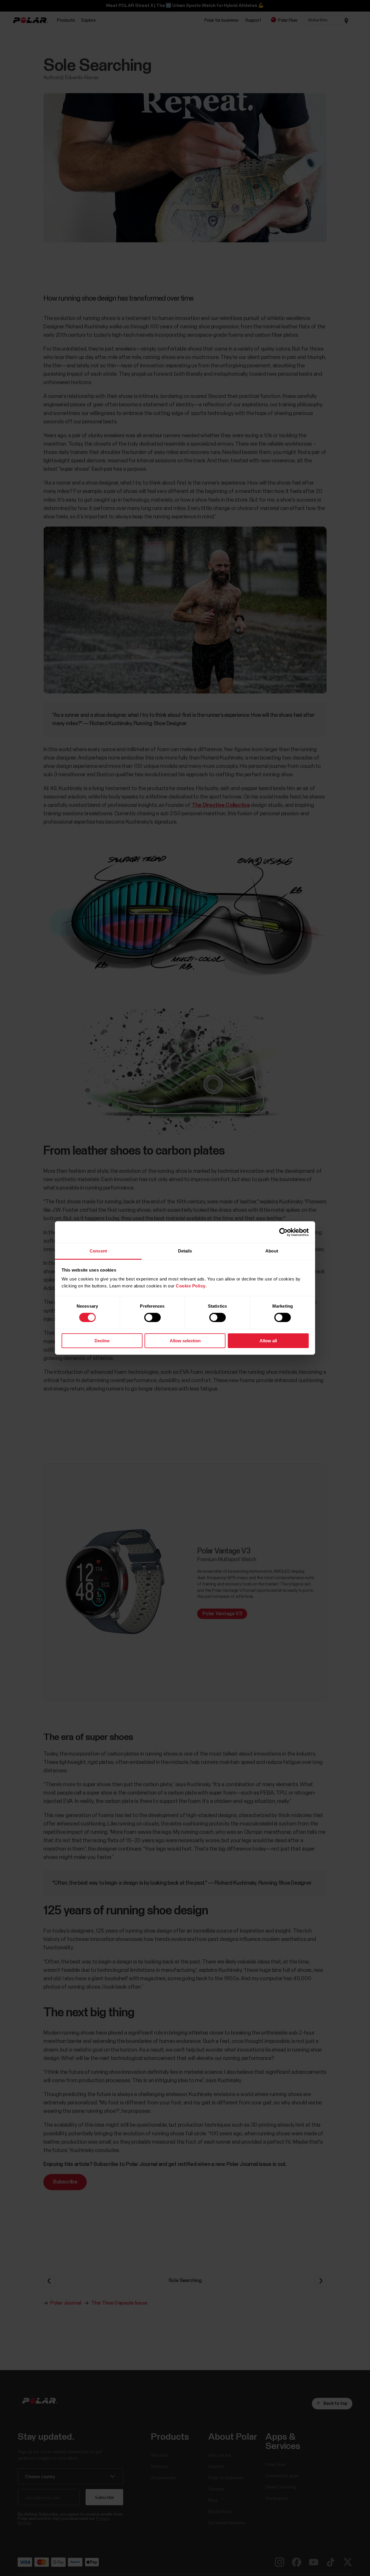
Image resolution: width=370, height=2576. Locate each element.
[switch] (152, 1317)
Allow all (268, 1341)
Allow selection (185, 1341)
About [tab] (272, 1251)
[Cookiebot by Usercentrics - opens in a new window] (283, 1232)
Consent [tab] (98, 1251)
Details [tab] (185, 1251)
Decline (102, 1341)
